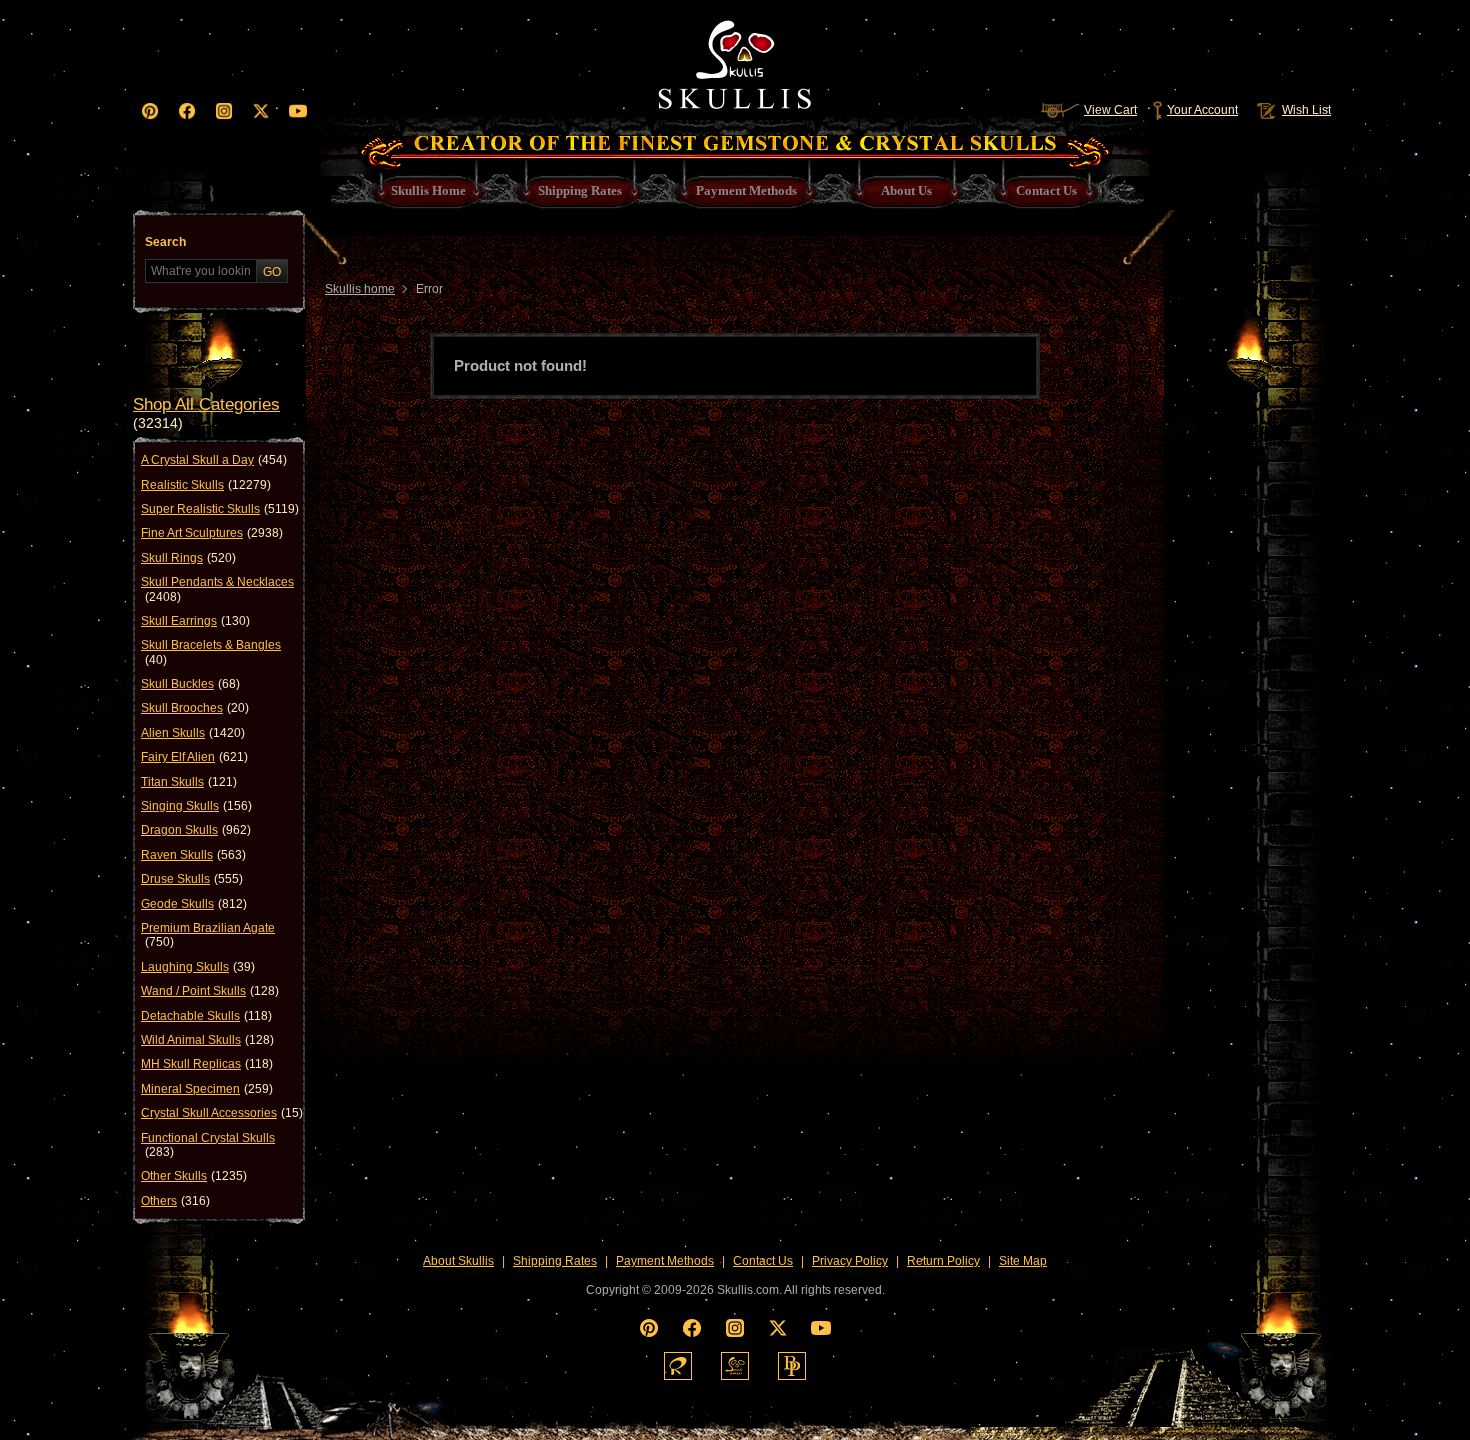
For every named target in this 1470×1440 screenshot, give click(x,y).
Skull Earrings (195, 621)
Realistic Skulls (206, 485)
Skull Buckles (190, 684)
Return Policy (943, 1261)
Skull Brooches (195, 708)
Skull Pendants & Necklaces (217, 589)
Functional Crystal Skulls (208, 1145)
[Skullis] (735, 60)
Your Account (1202, 110)
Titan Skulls (189, 782)
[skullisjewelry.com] (735, 1366)
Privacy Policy (850, 1261)
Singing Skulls (196, 806)
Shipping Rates (555, 1261)
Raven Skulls (193, 855)
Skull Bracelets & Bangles (211, 652)
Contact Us (763, 1261)
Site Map (1023, 1261)
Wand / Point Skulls (210, 991)
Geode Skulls (194, 904)
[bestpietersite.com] (792, 1366)
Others (175, 1201)
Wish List (1306, 110)
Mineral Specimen (207, 1089)
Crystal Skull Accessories (222, 1113)
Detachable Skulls (206, 1016)
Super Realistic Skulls (220, 509)
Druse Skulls (192, 879)
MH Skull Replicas (207, 1064)
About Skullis (458, 1261)
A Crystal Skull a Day (214, 460)
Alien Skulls (193, 733)
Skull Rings (188, 558)
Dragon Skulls (196, 830)
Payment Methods (665, 1261)
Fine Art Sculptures (212, 533)
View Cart (1110, 110)
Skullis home (360, 289)
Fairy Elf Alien (194, 757)
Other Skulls (194, 1176)
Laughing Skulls (198, 967)
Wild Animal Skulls (207, 1040)
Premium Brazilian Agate (208, 935)
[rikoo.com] (678, 1366)
